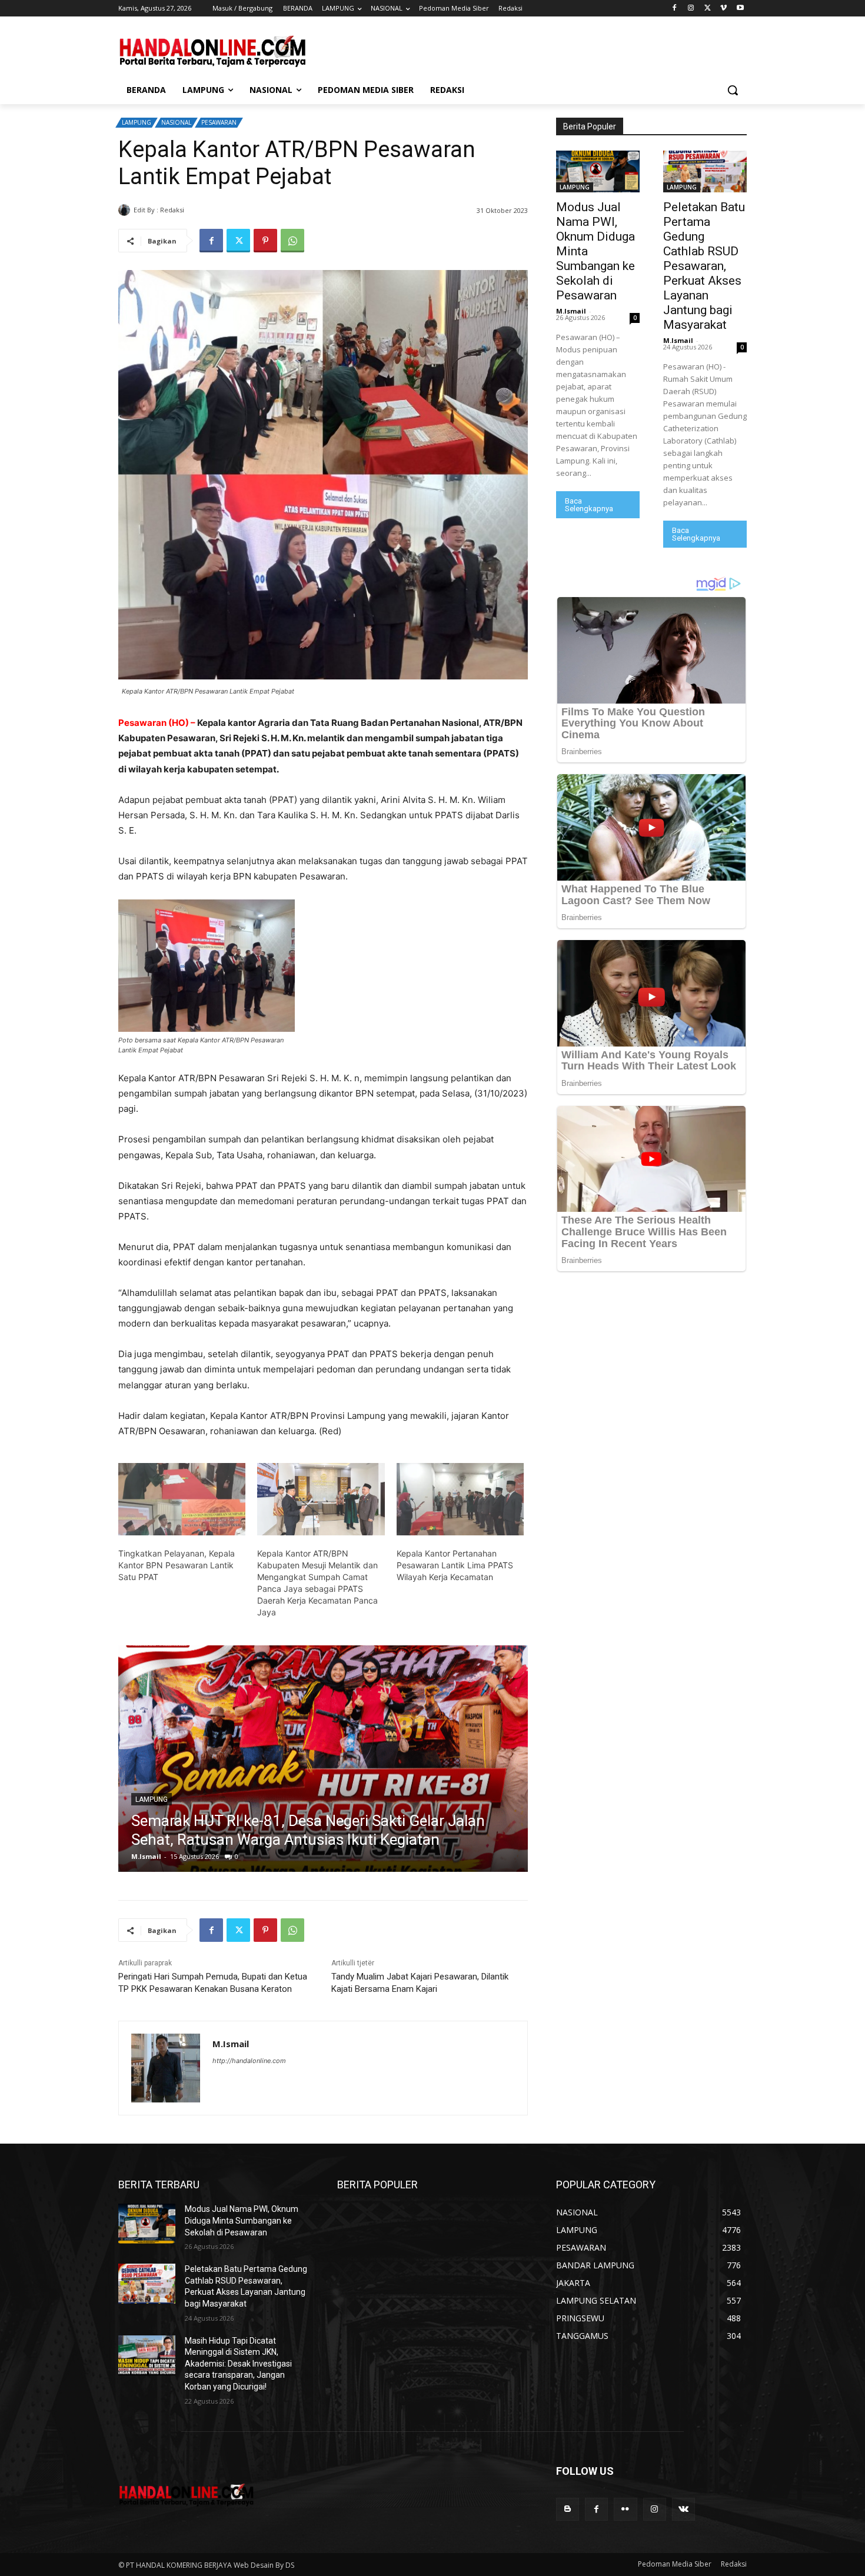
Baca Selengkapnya (589, 505)
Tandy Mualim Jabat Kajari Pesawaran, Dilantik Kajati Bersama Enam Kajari (420, 1983)
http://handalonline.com (249, 2061)
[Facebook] (675, 9)
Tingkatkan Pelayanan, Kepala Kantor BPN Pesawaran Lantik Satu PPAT (177, 1565)
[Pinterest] (265, 241)
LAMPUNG (137, 122)
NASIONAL (176, 122)
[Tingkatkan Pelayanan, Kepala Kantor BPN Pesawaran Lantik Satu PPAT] (182, 1499)
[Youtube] (740, 9)
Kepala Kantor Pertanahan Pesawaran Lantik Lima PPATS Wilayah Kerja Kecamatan (455, 1565)
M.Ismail (201, 210)
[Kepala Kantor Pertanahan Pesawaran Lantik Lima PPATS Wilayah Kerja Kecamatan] (460, 1499)
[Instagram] (691, 9)
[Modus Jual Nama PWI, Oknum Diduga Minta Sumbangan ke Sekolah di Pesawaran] (598, 171)
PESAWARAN (219, 122)
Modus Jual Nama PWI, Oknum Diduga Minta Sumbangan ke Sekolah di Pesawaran (242, 2220)
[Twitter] (708, 9)
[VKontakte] (683, 2509)
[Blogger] (568, 2509)
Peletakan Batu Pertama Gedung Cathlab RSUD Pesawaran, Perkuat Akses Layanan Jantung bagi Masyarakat (704, 266)
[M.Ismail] (126, 210)
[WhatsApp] (292, 241)
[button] (733, 90)
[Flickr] (625, 2509)
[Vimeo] (723, 9)
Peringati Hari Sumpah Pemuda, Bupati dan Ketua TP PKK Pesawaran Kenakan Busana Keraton (213, 1983)
